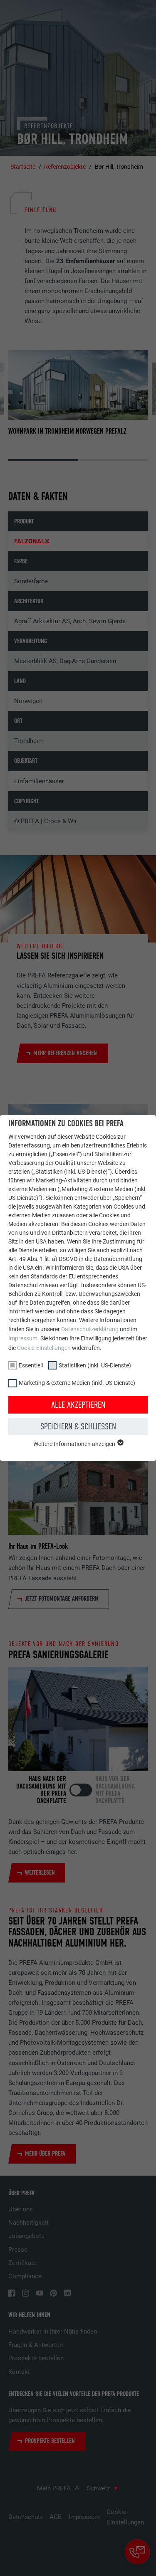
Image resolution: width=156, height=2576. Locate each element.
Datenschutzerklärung (90, 1329)
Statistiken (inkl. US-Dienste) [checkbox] (95, 1365)
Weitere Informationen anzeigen (75, 1444)
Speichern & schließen (78, 1426)
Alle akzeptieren (78, 1405)
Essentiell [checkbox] (31, 1365)
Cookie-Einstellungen (44, 1348)
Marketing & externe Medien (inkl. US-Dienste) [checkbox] (77, 1383)
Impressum (23, 1338)
